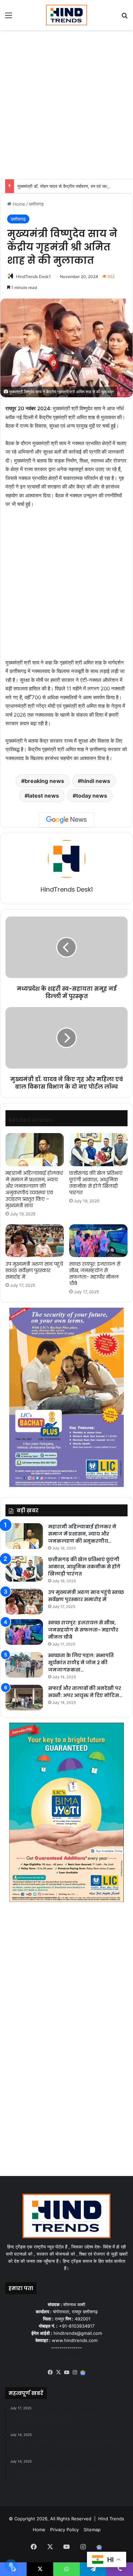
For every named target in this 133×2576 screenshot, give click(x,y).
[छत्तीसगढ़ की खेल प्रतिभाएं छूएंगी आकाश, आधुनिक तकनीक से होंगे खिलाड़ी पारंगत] (98, 1149)
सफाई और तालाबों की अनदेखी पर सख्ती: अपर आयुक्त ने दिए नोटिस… (85, 1692)
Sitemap (92, 2530)
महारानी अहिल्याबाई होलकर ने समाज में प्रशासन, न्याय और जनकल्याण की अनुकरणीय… (82, 1534)
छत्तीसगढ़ (36, 204)
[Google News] (66, 820)
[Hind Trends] (66, 15)
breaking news (44, 781)
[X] (58, 2372)
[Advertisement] (66, 104)
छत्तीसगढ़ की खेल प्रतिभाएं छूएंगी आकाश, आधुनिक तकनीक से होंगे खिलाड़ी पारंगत (96, 1183)
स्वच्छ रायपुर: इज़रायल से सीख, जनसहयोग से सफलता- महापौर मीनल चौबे (95, 1274)
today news (92, 796)
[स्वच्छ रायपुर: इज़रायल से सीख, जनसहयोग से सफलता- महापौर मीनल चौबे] (98, 1241)
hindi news (96, 781)
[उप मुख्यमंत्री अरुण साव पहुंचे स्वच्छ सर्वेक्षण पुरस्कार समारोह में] (35, 1241)
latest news (43, 796)
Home (18, 204)
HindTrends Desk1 (33, 277)
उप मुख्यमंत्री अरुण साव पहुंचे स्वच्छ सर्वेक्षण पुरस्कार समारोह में (34, 1270)
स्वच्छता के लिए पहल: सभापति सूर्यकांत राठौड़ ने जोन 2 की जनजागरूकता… (81, 1663)
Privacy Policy (64, 2530)
